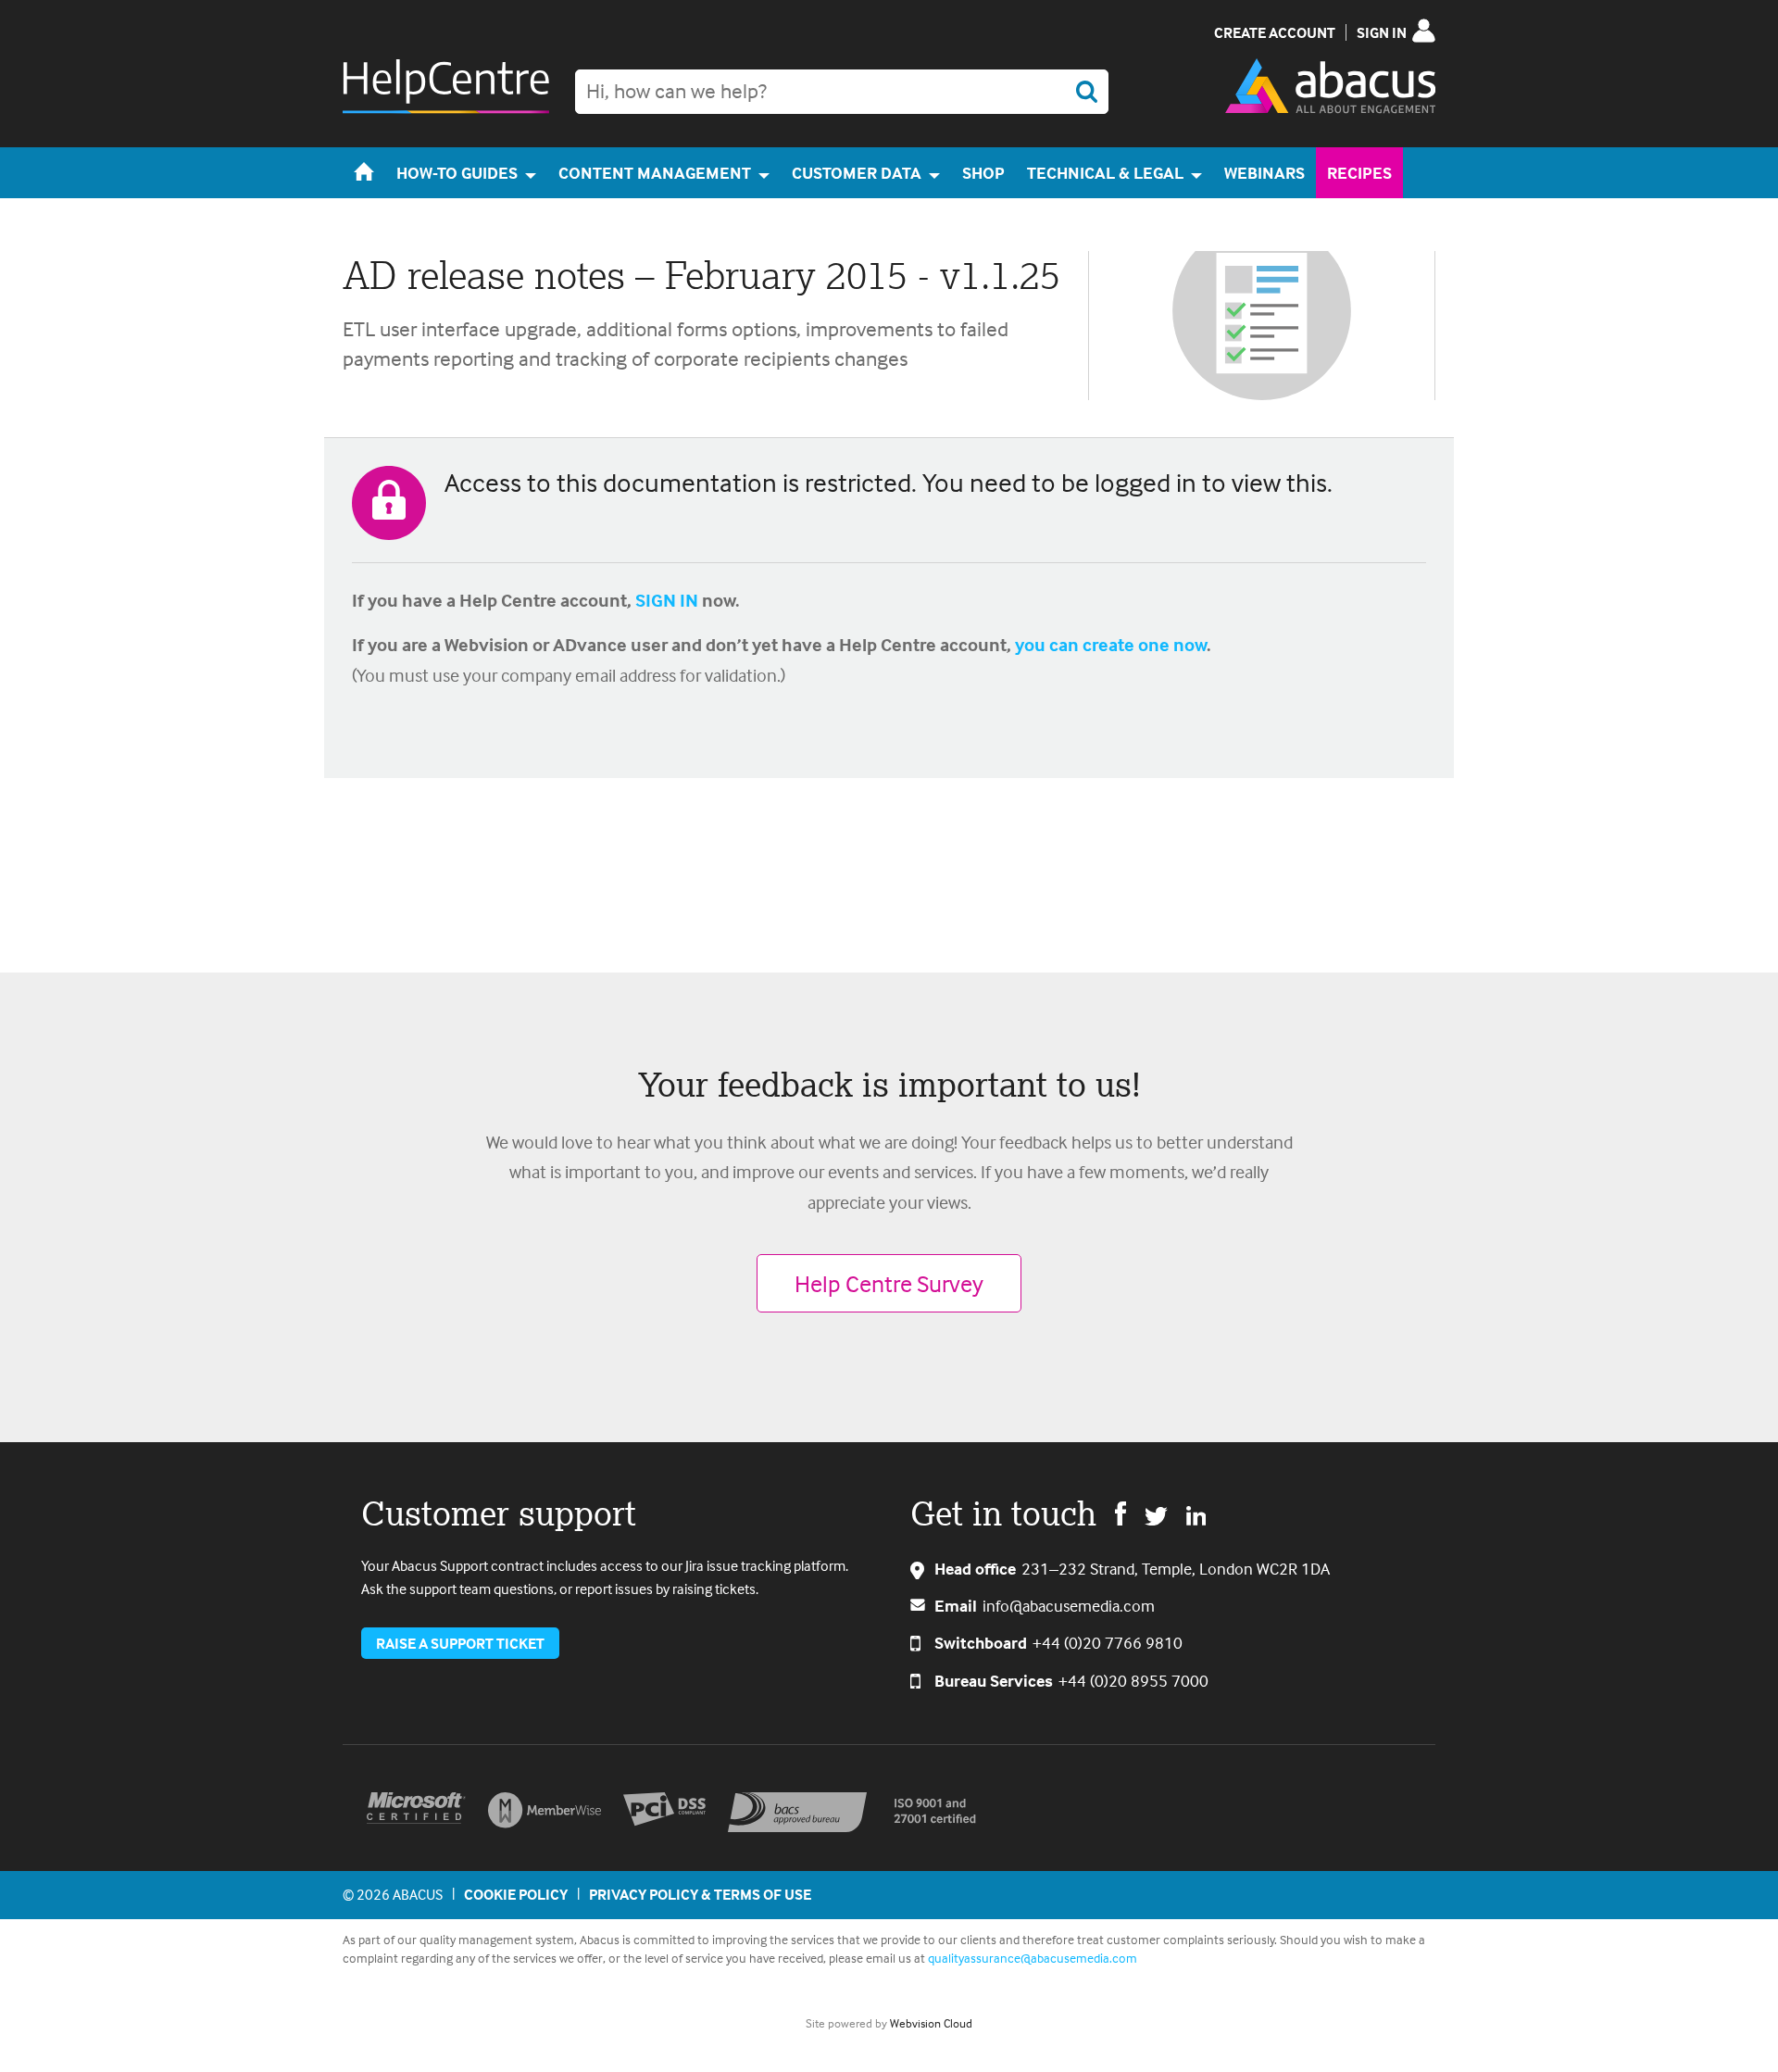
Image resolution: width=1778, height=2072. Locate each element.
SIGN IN (667, 600)
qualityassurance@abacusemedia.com (1033, 1958)
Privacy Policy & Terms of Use (700, 1894)
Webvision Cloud (931, 2023)
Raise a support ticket (460, 1643)
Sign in (1382, 32)
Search (1086, 92)
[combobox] (842, 92)
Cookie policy (516, 1894)
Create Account (1275, 32)
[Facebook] (1121, 1513)
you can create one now (1111, 644)
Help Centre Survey (889, 1283)
